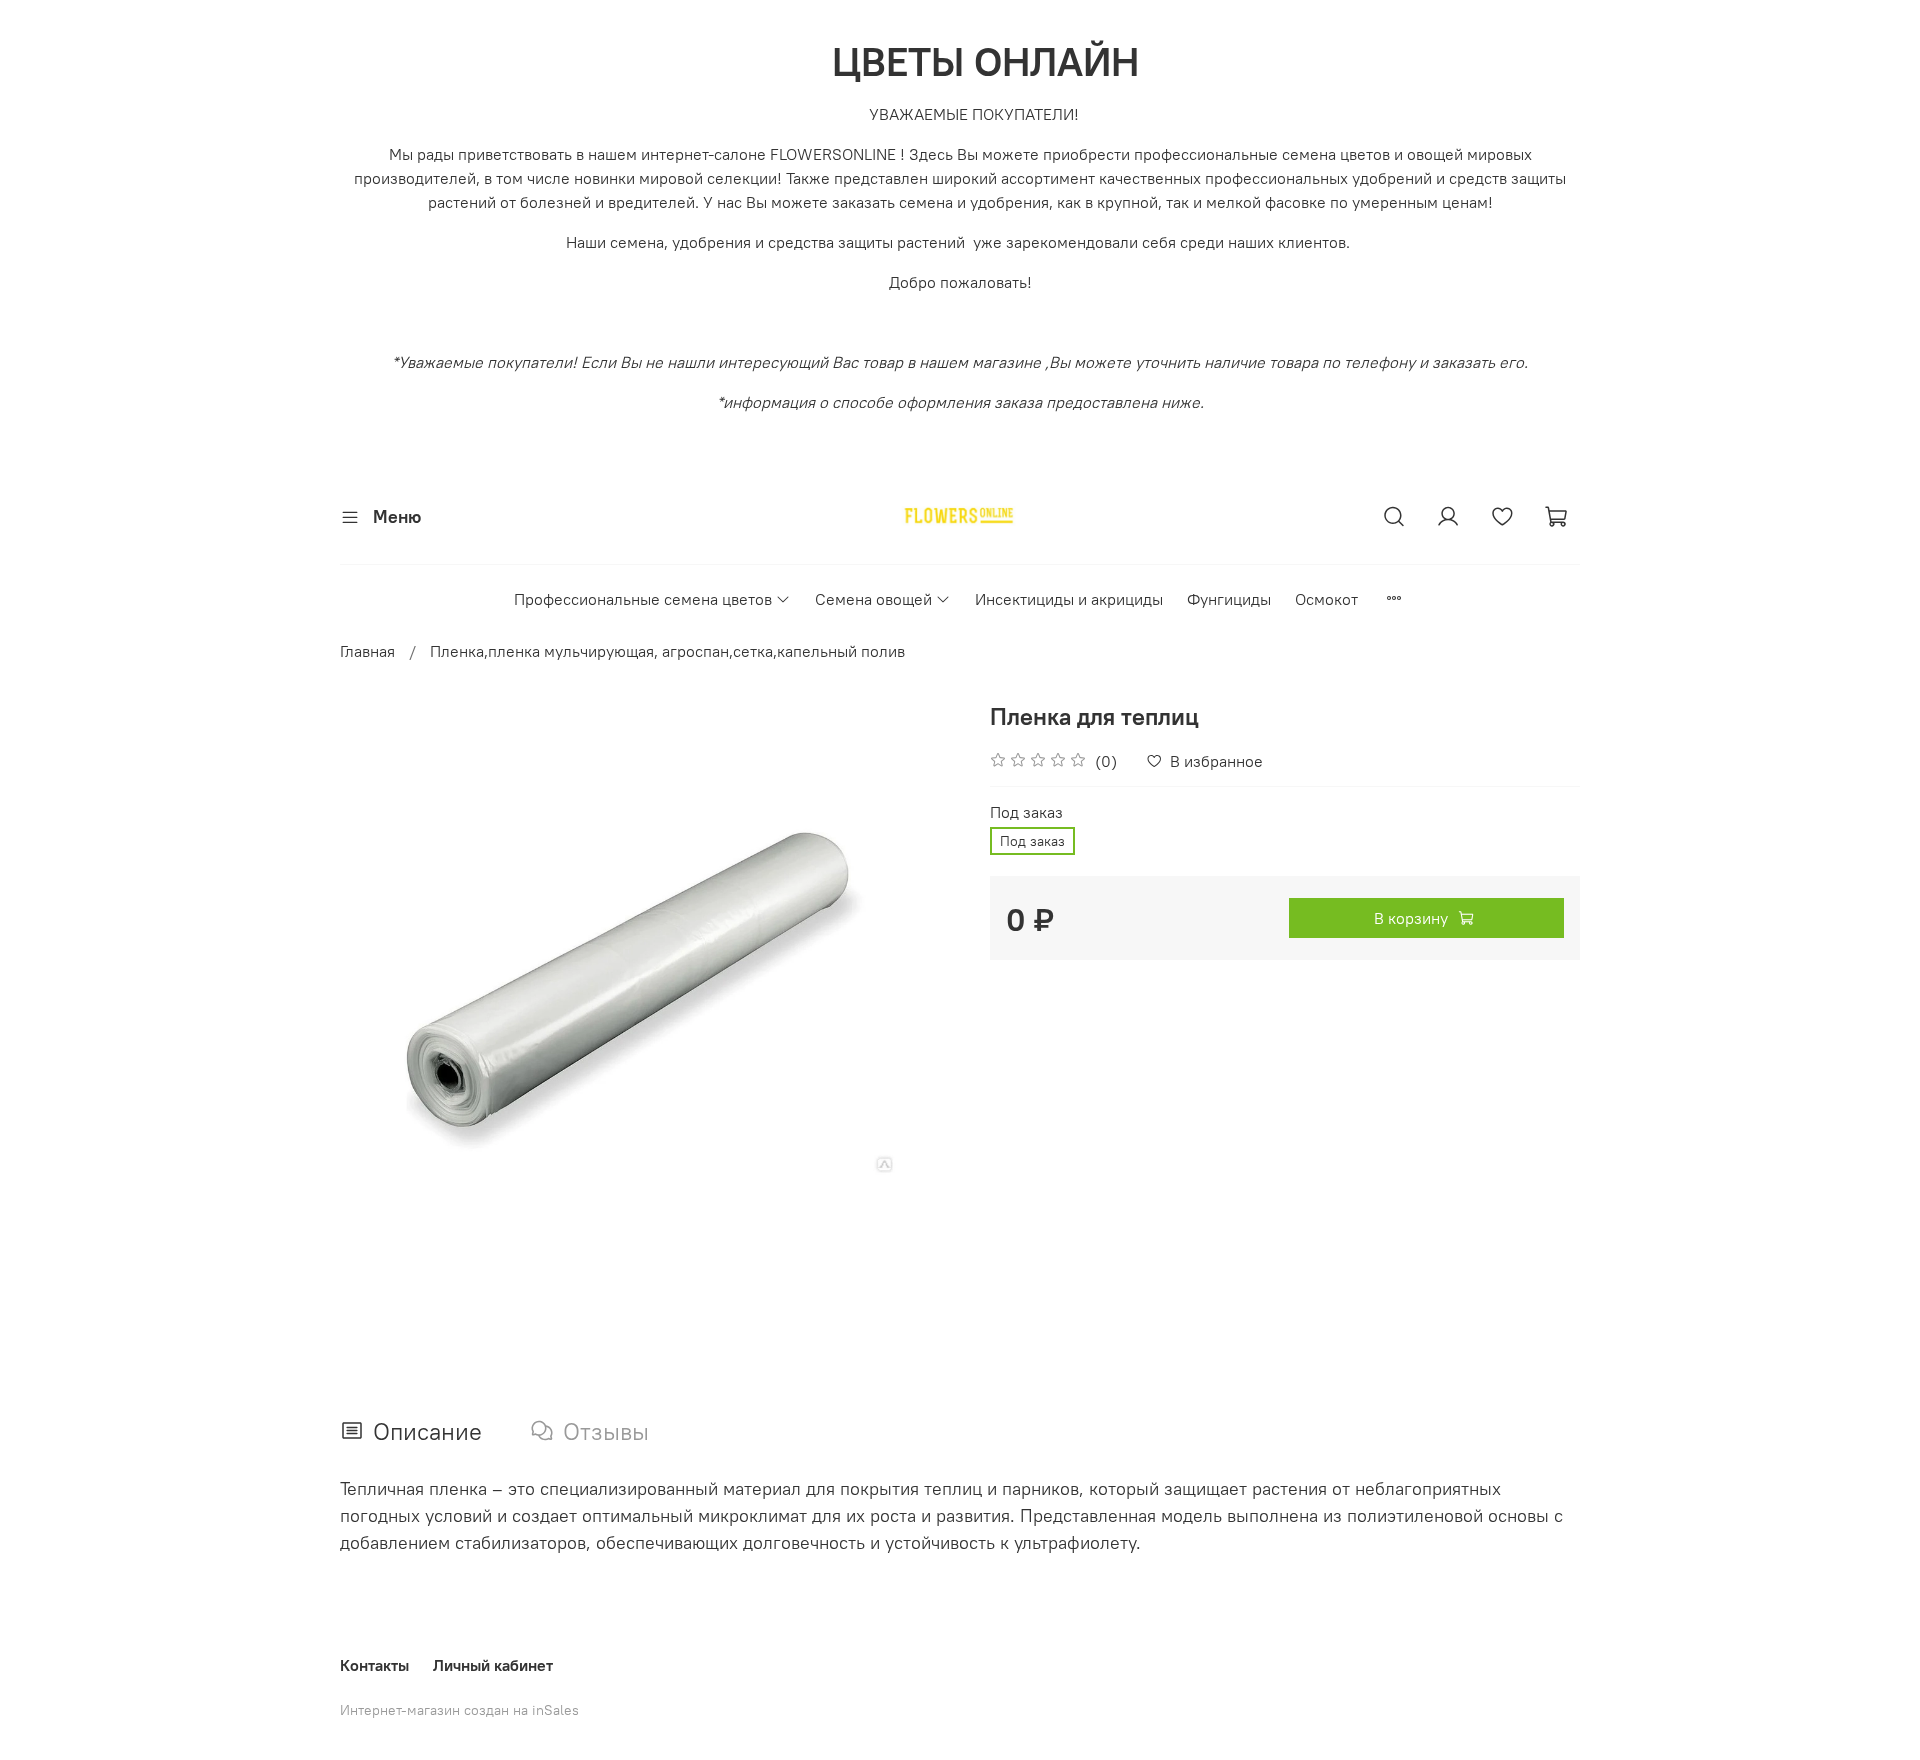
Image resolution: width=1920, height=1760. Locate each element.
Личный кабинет (493, 1665)
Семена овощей (873, 599)
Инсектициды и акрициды (1069, 599)
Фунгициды (1229, 599)
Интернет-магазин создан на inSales (459, 1710)
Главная (367, 651)
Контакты (374, 1665)
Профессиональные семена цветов (643, 599)
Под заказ (1026, 812)
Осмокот (1326, 599)
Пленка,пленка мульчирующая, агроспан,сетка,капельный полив (667, 651)
